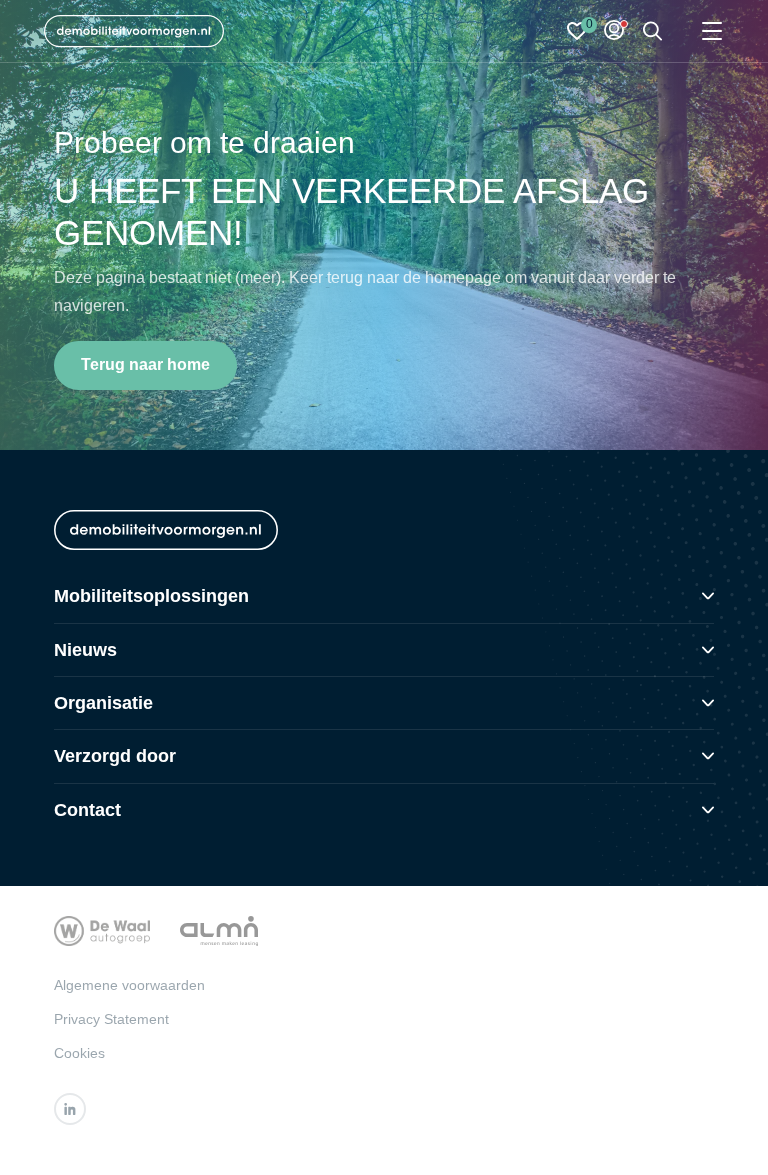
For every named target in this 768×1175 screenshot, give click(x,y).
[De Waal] (102, 929)
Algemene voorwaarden (129, 985)
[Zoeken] (653, 31)
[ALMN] (219, 929)
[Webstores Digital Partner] (134, 31)
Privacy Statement (111, 1019)
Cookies (79, 1053)
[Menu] (712, 31)
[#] (70, 1109)
